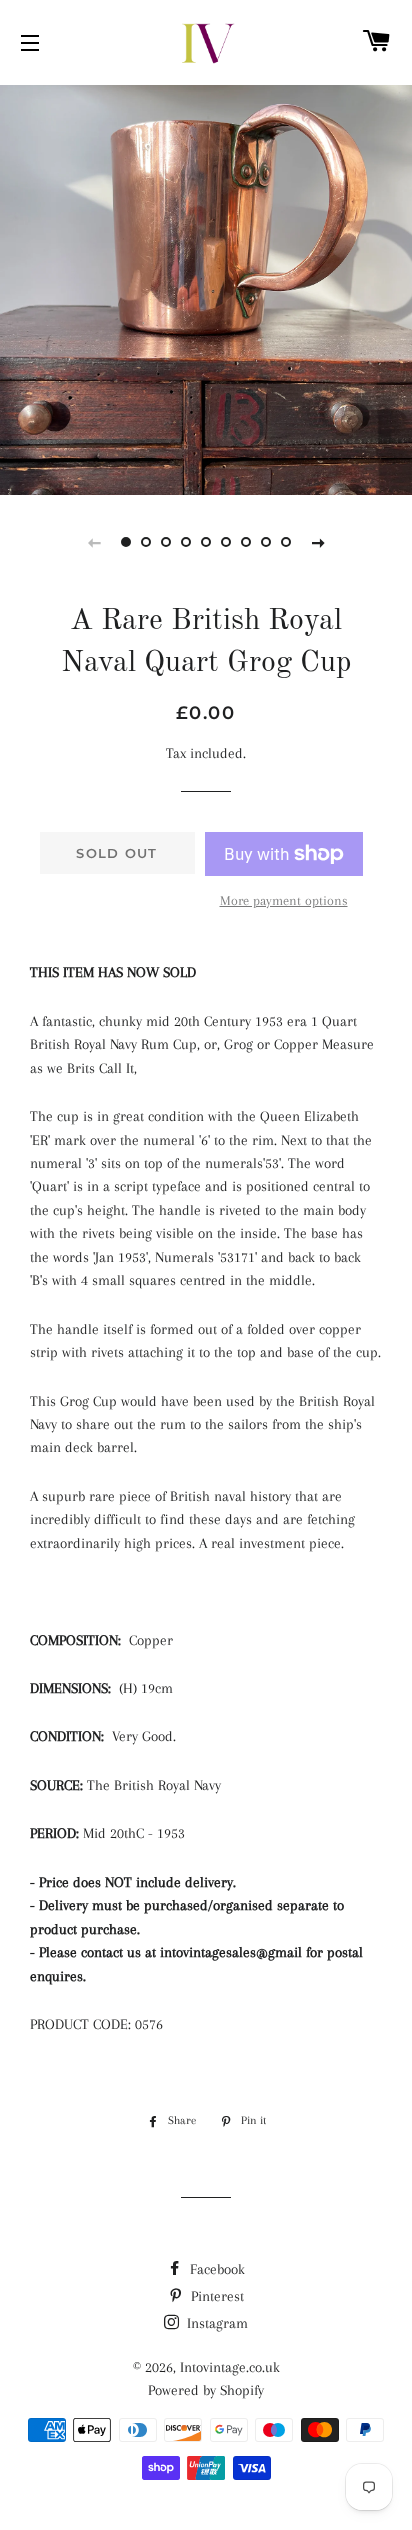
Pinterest (215, 2296)
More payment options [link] (284, 900)
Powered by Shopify (206, 2390)
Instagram (215, 2323)
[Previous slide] (94, 542)
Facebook (215, 2269)
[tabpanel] (206, 287)
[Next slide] (318, 542)
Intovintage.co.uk (230, 2367)
